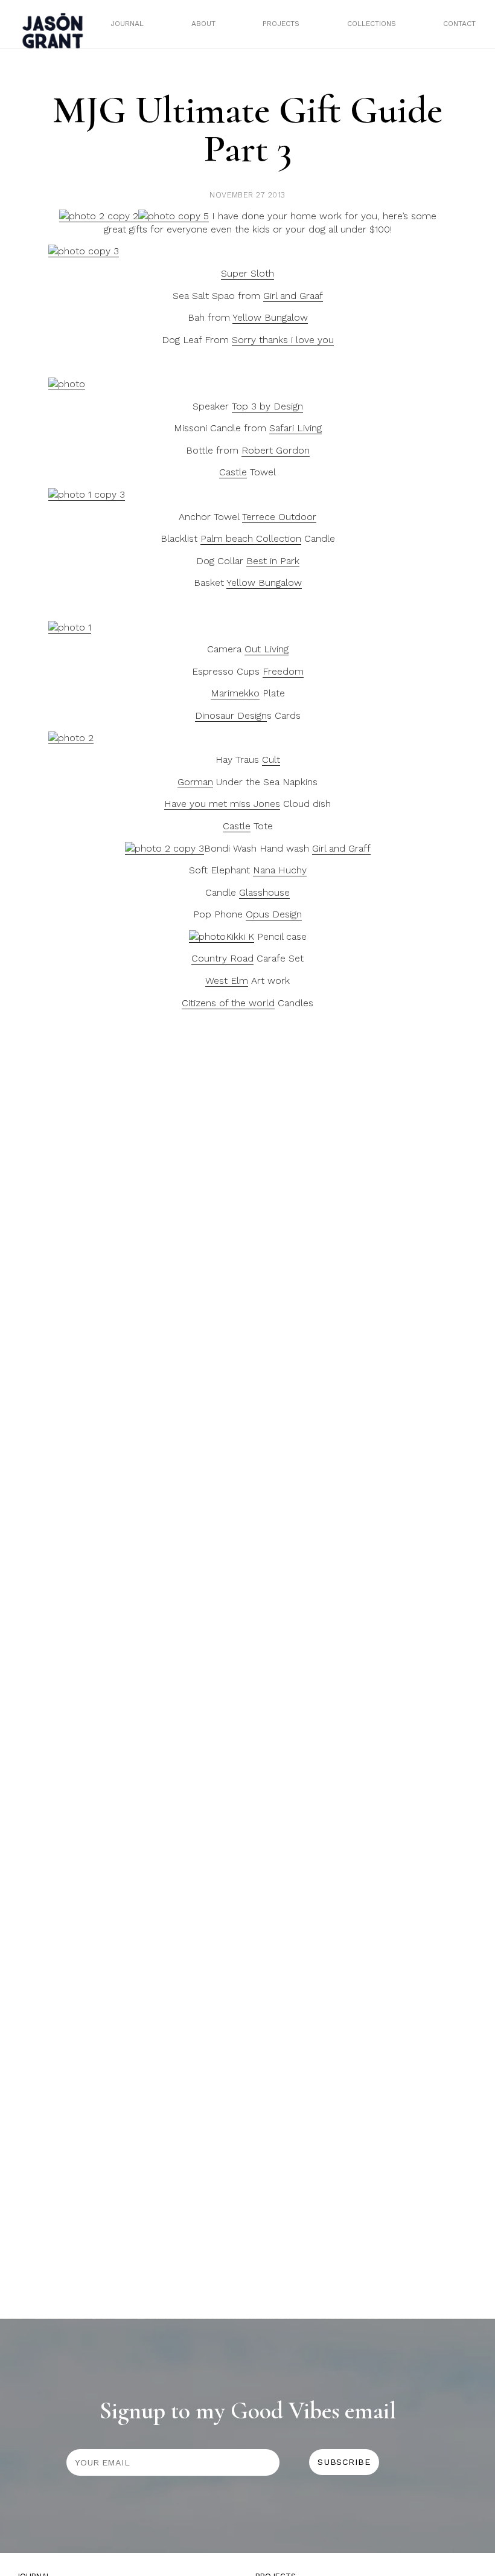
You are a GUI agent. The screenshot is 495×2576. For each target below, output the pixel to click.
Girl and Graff (341, 848)
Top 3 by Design (267, 406)
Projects (281, 24)
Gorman (195, 782)
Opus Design (274, 914)
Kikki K (240, 936)
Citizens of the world (228, 1003)
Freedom (283, 671)
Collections (372, 24)
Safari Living (295, 428)
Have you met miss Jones (222, 804)
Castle (233, 472)
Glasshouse (264, 892)
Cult (271, 760)
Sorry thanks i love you (283, 340)
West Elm (227, 981)
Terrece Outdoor (279, 517)
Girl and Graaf (293, 296)
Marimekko (235, 693)
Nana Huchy (280, 870)
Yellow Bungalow (270, 317)
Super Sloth (247, 273)
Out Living (267, 649)
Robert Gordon (276, 450)
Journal (127, 24)
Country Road (222, 958)
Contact (459, 24)
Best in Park (273, 561)
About (203, 24)
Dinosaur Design (231, 715)
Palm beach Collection (251, 538)
